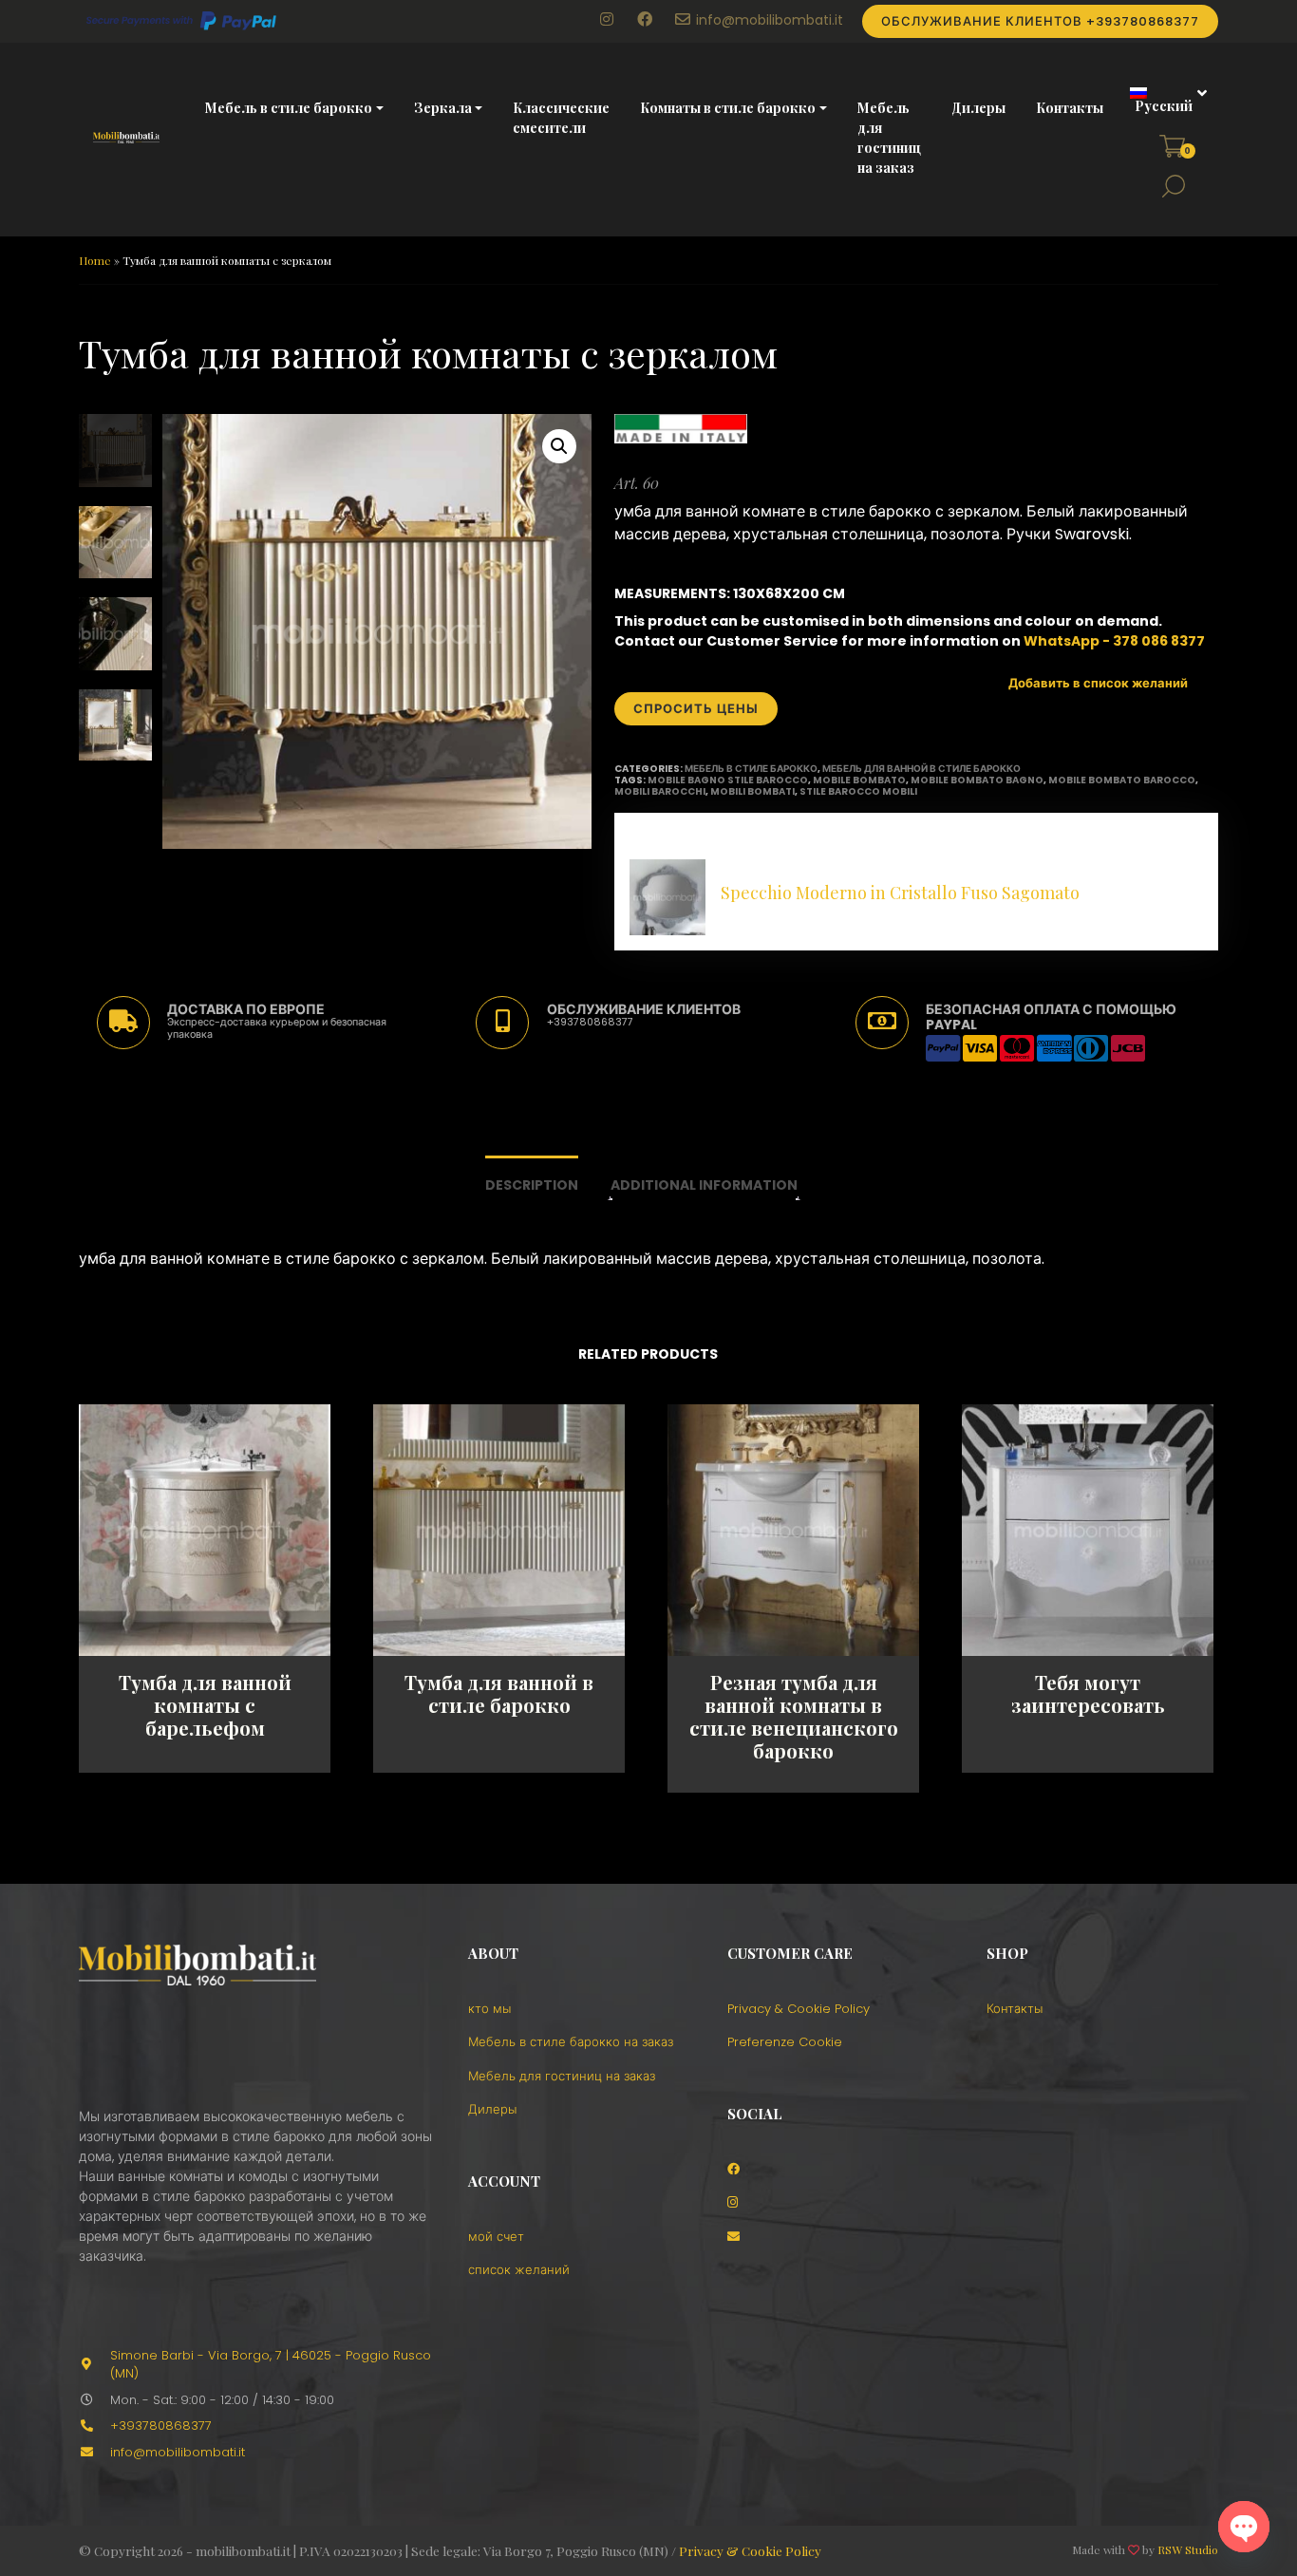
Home (95, 260)
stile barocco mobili (858, 791)
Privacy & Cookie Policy (799, 2009)
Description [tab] (532, 1185)
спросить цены (696, 709)
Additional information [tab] (704, 1185)
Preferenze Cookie (785, 2042)
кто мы (489, 2009)
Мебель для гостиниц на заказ (889, 138)
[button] (1162, 100)
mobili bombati (752, 791)
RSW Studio (1188, 2549)
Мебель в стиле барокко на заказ (571, 2042)
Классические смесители (561, 118)
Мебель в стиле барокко (289, 108)
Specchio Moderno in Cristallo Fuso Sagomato (900, 893)
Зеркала (443, 108)
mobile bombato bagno (977, 780)
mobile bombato (859, 780)
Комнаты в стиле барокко (728, 108)
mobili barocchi (660, 791)
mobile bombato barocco (1122, 780)
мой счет (496, 2237)
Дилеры (978, 108)
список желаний (519, 2270)
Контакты (1070, 108)
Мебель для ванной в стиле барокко (921, 769)
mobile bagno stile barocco (728, 780)
